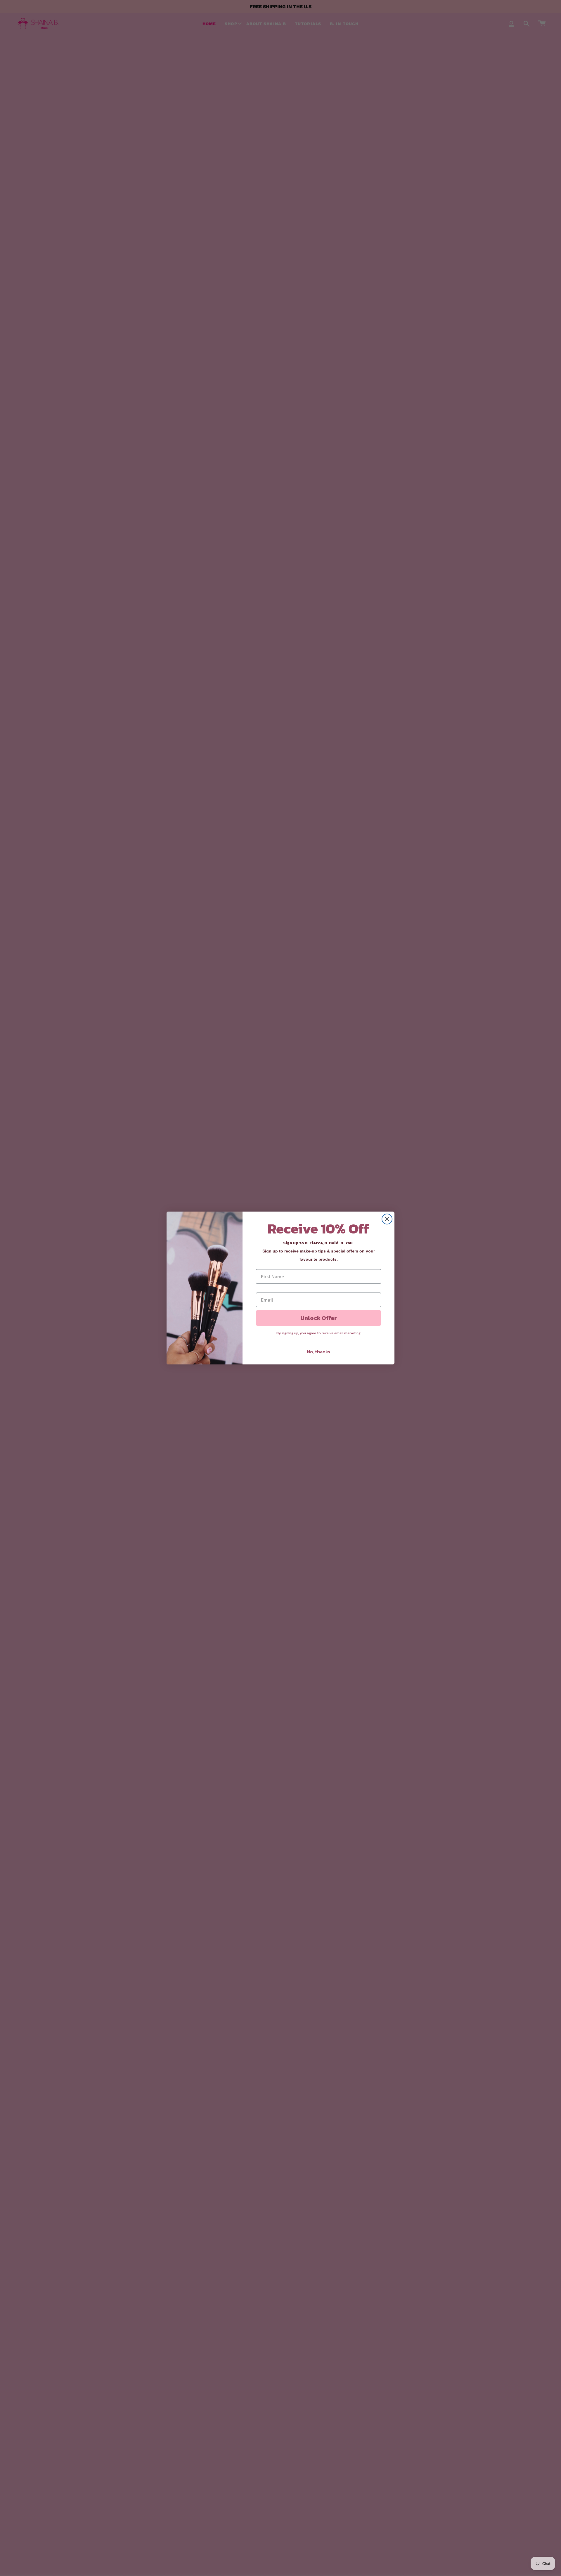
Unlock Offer (319, 1318)
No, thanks (318, 1352)
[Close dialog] (387, 1219)
